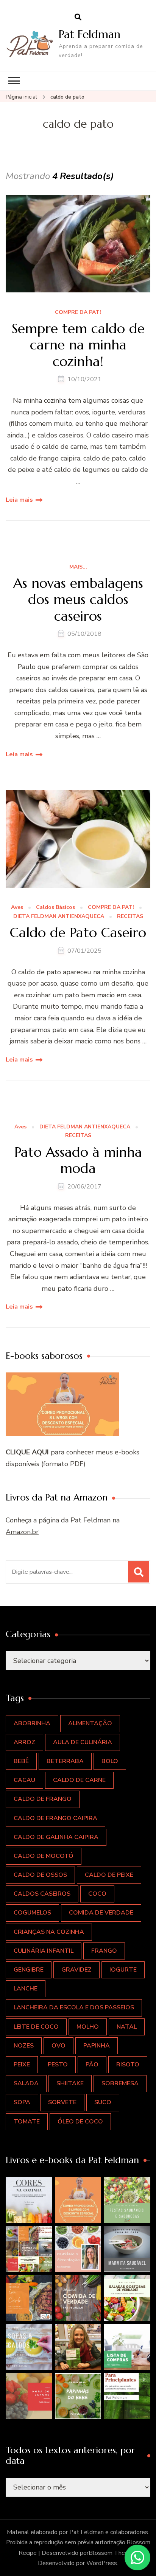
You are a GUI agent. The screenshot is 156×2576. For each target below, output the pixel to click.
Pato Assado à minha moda (78, 1160)
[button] (29, 2200)
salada (26, 2083)
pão (92, 2065)
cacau (24, 1780)
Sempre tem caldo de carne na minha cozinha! (78, 345)
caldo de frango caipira (55, 1818)
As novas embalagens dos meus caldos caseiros (78, 600)
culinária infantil (44, 1951)
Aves (17, 908)
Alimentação (90, 1723)
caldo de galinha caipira (56, 1837)
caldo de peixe (109, 1875)
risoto (128, 2065)
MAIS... (78, 567)
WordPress (102, 2563)
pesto (58, 2065)
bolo (110, 1761)
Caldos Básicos (55, 908)
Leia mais (19, 500)
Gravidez (76, 1970)
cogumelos (32, 1913)
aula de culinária (83, 1742)
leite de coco (36, 2027)
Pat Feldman (90, 34)
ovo (58, 2046)
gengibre (29, 1970)
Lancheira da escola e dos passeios (74, 2007)
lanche (26, 1989)
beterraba (65, 1761)
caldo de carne (79, 1780)
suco (103, 2102)
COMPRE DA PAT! (78, 313)
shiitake (70, 2083)
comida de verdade (101, 1913)
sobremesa (120, 2083)
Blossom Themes (112, 2553)
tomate (27, 2122)
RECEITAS (130, 917)
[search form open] (78, 17)
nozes (24, 2046)
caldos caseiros (42, 1894)
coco (97, 1894)
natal (127, 2027)
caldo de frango (43, 1799)
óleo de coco (80, 2122)
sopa (22, 2102)
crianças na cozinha (49, 1932)
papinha (97, 2046)
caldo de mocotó (44, 1856)
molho (88, 2027)
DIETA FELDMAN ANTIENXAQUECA (59, 917)
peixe (22, 2065)
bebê (21, 1761)
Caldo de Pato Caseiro (78, 933)
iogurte (123, 1970)
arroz (24, 1742)
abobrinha (32, 1723)
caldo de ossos (40, 1875)
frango (104, 1951)
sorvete (62, 2102)
